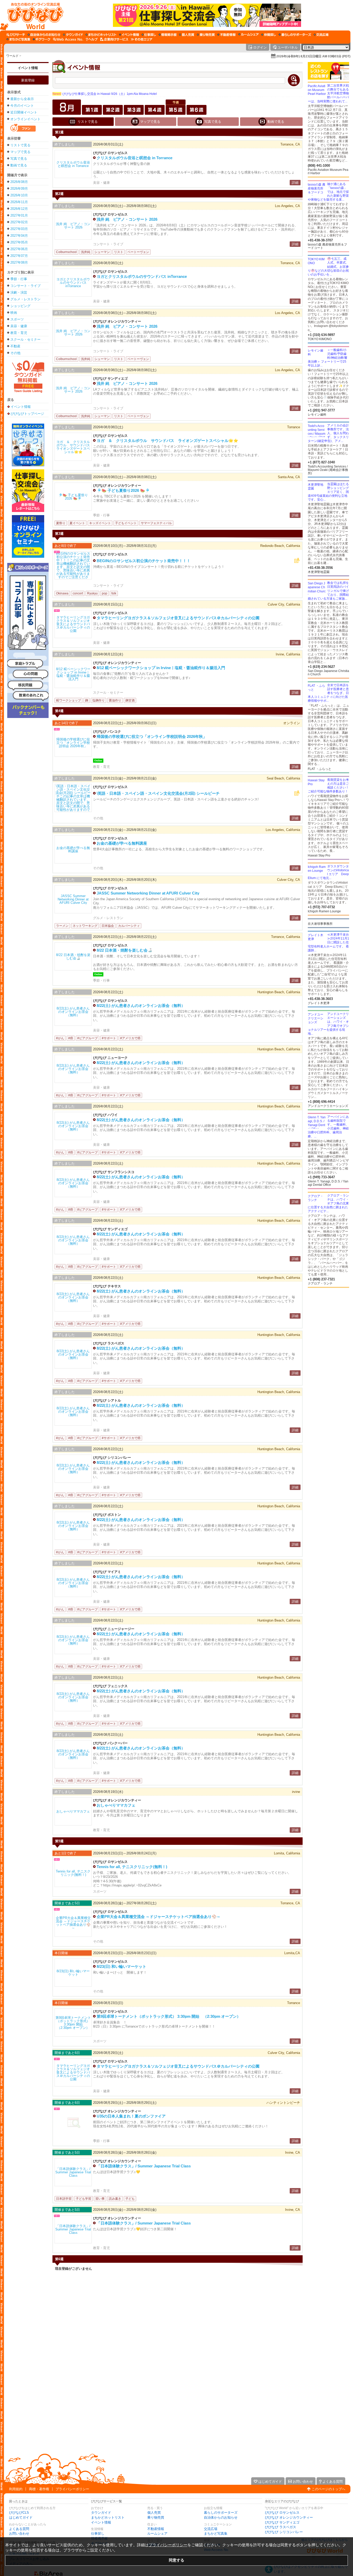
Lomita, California (287, 1853)
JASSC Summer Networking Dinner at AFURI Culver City (148, 893)
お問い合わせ (19, 2533)
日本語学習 (64, 2199)
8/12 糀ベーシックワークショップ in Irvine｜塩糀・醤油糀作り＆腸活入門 (161, 668)
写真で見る (19, 159)
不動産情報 (156, 2529)
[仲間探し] (269, 35)
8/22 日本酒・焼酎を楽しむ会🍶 (125, 950)
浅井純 (86, 252)
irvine (296, 1792)
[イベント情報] (129, 35)
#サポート (109, 1038)
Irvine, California (288, 654)
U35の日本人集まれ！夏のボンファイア (131, 2116)
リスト (119, 252)
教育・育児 (19, 333)
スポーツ (17, 319)
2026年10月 (19, 195)
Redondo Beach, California (280, 546)
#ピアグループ (87, 1038)
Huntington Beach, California (279, 992)
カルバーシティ (129, 926)
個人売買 (154, 2513)
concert (78, 593)
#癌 (71, 1038)
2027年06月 (19, 249)
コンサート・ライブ (25, 286)
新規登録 (28, 80)
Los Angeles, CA (287, 206)
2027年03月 (19, 229)
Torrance (294, 427)
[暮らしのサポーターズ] (295, 35)
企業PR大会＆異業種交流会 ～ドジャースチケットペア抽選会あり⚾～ (159, 1917)
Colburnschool (66, 252)
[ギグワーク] (42, 39)
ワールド (12, 56)
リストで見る (20, 145)
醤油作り (115, 700)
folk (114, 593)
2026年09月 (19, 189)
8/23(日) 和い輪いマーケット (121, 1966)
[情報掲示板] (168, 35)
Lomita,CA (292, 1953)
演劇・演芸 (19, 292)
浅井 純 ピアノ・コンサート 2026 (127, 219)
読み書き (115, 2199)
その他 (15, 353)
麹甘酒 (130, 700)
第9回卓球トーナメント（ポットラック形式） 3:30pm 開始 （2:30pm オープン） (169, 2016)
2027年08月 (19, 262)
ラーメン (62, 926)
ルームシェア (157, 2533)
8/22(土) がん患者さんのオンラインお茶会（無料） (141, 1006)
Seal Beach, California (283, 778)
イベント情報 (28, 68)
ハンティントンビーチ (283, 2103)
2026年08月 (19, 182)
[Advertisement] (28, 801)
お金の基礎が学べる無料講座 (122, 843)
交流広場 (211, 2529)
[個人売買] (187, 35)
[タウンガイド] (73, 35)
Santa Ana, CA (289, 477)
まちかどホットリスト (108, 2517)
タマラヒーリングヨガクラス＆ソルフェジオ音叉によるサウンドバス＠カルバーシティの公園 (178, 618)
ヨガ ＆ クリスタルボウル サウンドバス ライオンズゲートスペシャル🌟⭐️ (167, 441)
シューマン (102, 252)
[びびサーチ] (16, 35)
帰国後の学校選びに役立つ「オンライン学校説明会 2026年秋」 (152, 736)
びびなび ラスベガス (281, 2527)
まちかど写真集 (216, 2533)
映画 (14, 313)
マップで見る (20, 152)
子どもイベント (126, 523)
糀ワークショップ (68, 700)
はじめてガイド (21, 2517)
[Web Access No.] (68, 39)
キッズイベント (100, 523)
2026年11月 (19, 202)
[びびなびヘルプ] (92, 39)
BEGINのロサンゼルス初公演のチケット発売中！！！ (144, 561)
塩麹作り (98, 700)
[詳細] (73, 164)
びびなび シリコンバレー (284, 2532)
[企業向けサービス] (114, 39)
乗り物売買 (156, 2517)
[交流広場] (321, 35)
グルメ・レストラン (25, 299)
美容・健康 (19, 326)
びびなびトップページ (27, 414)
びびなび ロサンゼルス (282, 2513)
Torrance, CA (290, 144)
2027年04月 (19, 236)
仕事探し (98, 2533)
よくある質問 (19, 2529)
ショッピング (20, 306)
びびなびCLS (19, 2513)
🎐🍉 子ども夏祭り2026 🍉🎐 (123, 490)
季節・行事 (19, 279)
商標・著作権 (39, 2489)
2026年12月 (19, 209)
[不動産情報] (227, 35)
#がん (60, 1038)
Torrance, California (286, 937)
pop (105, 593)
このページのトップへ (328, 2489)
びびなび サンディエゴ (282, 2522)
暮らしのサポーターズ (221, 2513)
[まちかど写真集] (18, 39)
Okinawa (62, 593)
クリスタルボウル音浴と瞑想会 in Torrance (135, 158)
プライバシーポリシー (72, 2489)
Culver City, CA (289, 880)
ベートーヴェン (138, 252)
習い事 (100, 2199)
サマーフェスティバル (156, 523)
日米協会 (108, 926)
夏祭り (61, 523)
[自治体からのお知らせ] (44, 35)
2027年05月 (19, 242)
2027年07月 (19, 256)
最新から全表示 (22, 99)
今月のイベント (22, 106)
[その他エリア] (141, 39)
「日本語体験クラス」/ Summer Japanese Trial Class (144, 2166)
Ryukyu (92, 593)
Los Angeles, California (283, 830)
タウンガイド (101, 2513)
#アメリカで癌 (130, 1038)
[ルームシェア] (248, 35)
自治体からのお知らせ (221, 2517)
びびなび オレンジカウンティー (289, 2517)
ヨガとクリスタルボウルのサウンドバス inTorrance (142, 276)
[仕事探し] (149, 35)
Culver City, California (284, 604)
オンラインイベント (25, 119)
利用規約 (16, 2489)
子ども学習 (83, 2199)
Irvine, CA (293, 2153)
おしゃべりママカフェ (116, 1805)
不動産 (15, 346)
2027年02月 (19, 222)
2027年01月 (19, 215)
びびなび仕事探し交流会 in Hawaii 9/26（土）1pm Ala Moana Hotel (105, 94)
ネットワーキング (85, 926)
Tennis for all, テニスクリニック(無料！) (132, 1867)
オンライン (292, 723)
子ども (130, 2199)
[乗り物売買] (206, 35)
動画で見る (19, 165)
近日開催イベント (24, 112)
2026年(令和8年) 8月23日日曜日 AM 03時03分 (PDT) (313, 56)
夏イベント (77, 523)
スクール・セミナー (25, 339)
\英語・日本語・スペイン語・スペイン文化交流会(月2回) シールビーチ (158, 793)
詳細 (295, 183)
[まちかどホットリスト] (101, 35)
